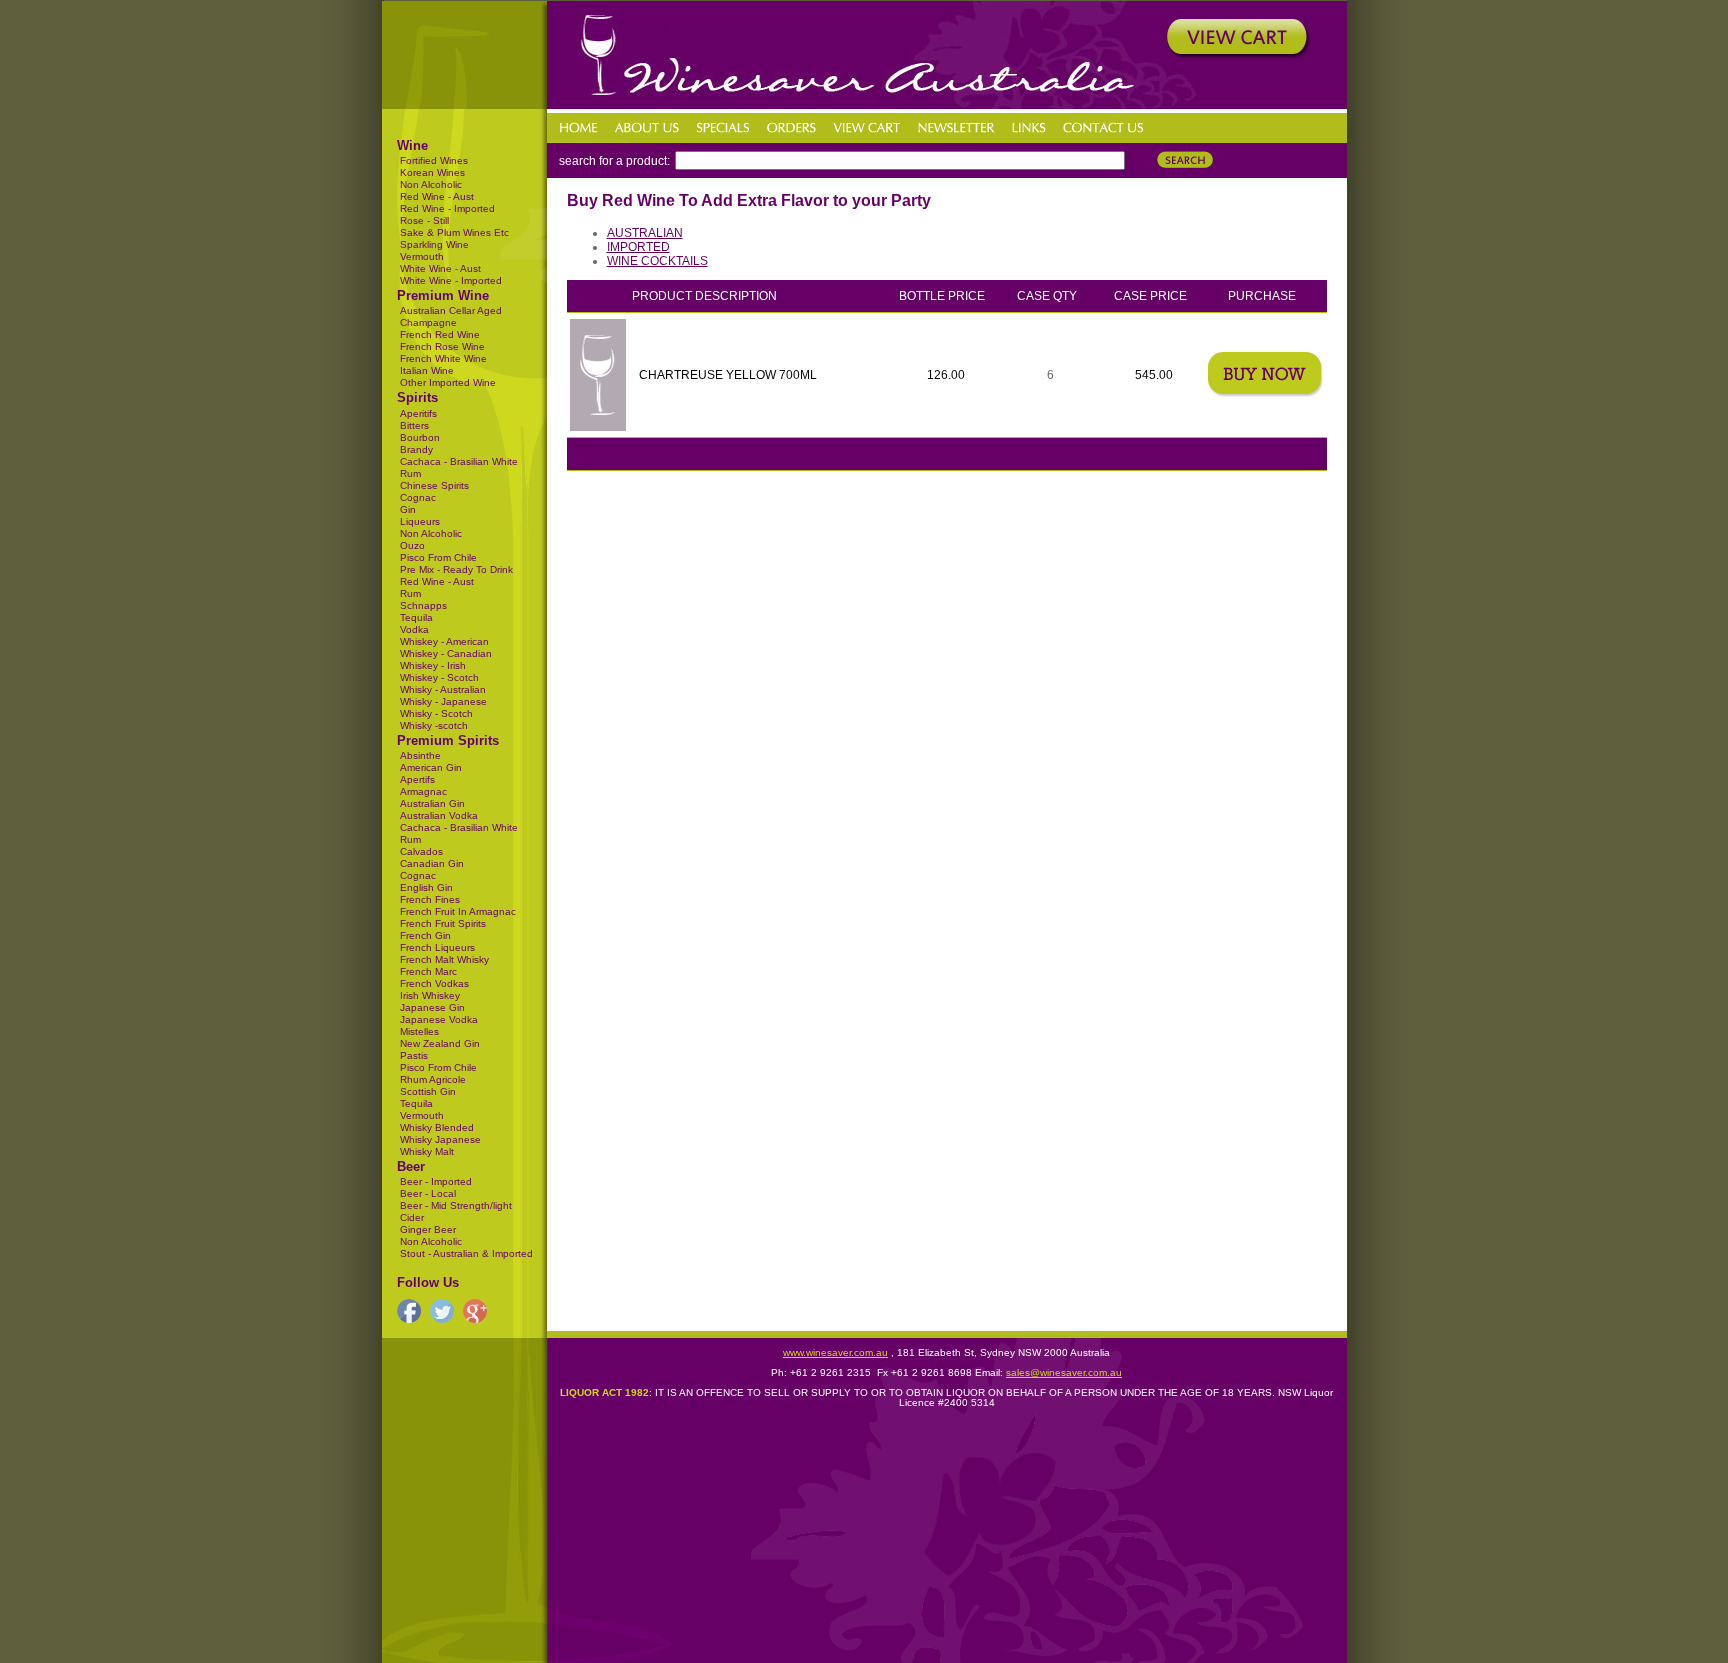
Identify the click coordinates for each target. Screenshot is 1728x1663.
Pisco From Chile (438, 557)
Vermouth (422, 256)
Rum (410, 593)
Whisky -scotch (434, 725)
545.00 (1154, 375)
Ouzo (412, 545)
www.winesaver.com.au (835, 1352)
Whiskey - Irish (433, 665)
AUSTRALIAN (645, 233)
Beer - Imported (436, 1181)
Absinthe (420, 755)
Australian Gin (432, 803)
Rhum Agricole (433, 1079)
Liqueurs (420, 521)
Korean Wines (432, 172)
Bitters (414, 425)
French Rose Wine (442, 346)
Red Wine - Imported (447, 208)
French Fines (430, 899)
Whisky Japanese (440, 1139)
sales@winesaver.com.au (1064, 1372)
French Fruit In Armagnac (458, 911)
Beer (411, 1166)
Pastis (414, 1055)
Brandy (416, 449)
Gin (408, 509)
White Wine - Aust (440, 268)
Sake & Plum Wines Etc (454, 232)
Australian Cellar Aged (451, 310)
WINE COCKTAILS (657, 261)
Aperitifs (418, 413)
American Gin (431, 767)
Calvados (421, 851)
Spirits (417, 397)
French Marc (428, 971)
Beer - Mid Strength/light (456, 1205)
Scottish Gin (428, 1091)
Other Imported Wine (448, 382)
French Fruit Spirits (443, 923)
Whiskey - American (444, 641)
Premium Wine (443, 295)
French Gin (425, 935)
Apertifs (417, 779)
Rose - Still (424, 220)
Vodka (414, 629)
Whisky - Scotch (436, 713)
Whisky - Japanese (443, 701)
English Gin (426, 887)
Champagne (428, 322)
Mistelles (419, 1031)
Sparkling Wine (434, 244)
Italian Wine (427, 370)
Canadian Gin (432, 863)
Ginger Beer (428, 1229)
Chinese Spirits (434, 485)
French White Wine (443, 358)
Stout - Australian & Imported (466, 1253)
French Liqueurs (437, 947)
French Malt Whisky (444, 959)
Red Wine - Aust (437, 196)
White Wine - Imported (451, 280)
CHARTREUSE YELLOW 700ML (728, 375)
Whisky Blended (437, 1127)
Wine (412, 145)
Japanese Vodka (439, 1019)
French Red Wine (440, 334)
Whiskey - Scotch (439, 677)
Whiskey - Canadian (446, 653)
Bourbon (420, 437)
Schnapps (423, 605)
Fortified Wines (434, 160)
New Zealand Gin (440, 1043)
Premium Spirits (448, 740)
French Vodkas (434, 983)
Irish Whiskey (430, 995)
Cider (412, 1217)
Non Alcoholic (431, 184)
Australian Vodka (439, 815)
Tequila (416, 617)
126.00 (946, 375)
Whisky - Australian (443, 689)
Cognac (418, 497)
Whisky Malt (427, 1151)
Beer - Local (428, 1193)
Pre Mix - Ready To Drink (456, 569)
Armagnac (423, 791)
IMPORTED (638, 247)
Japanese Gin (432, 1007)
